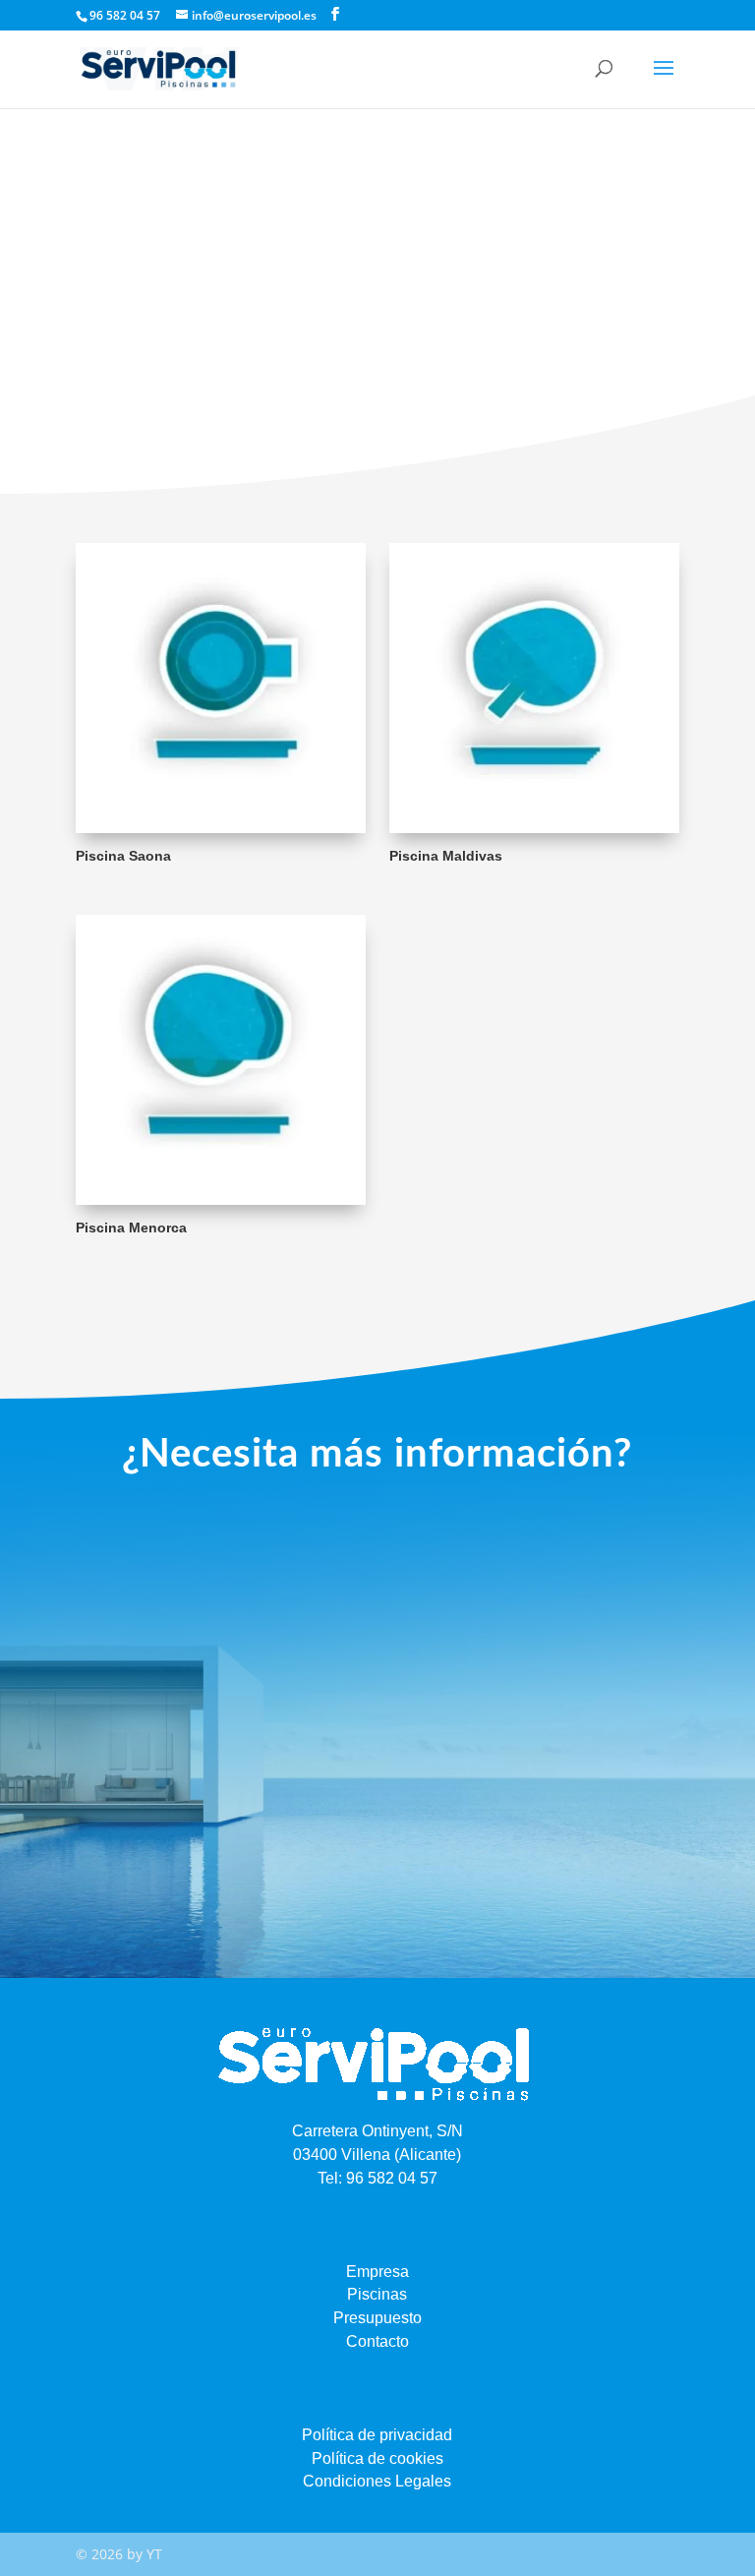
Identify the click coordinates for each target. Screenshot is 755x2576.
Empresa (377, 2272)
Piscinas (377, 2294)
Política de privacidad (377, 2435)
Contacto (377, 2341)
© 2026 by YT (119, 2554)
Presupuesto (377, 2318)
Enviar (622, 1844)
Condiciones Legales (377, 2481)
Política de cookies (377, 2458)
